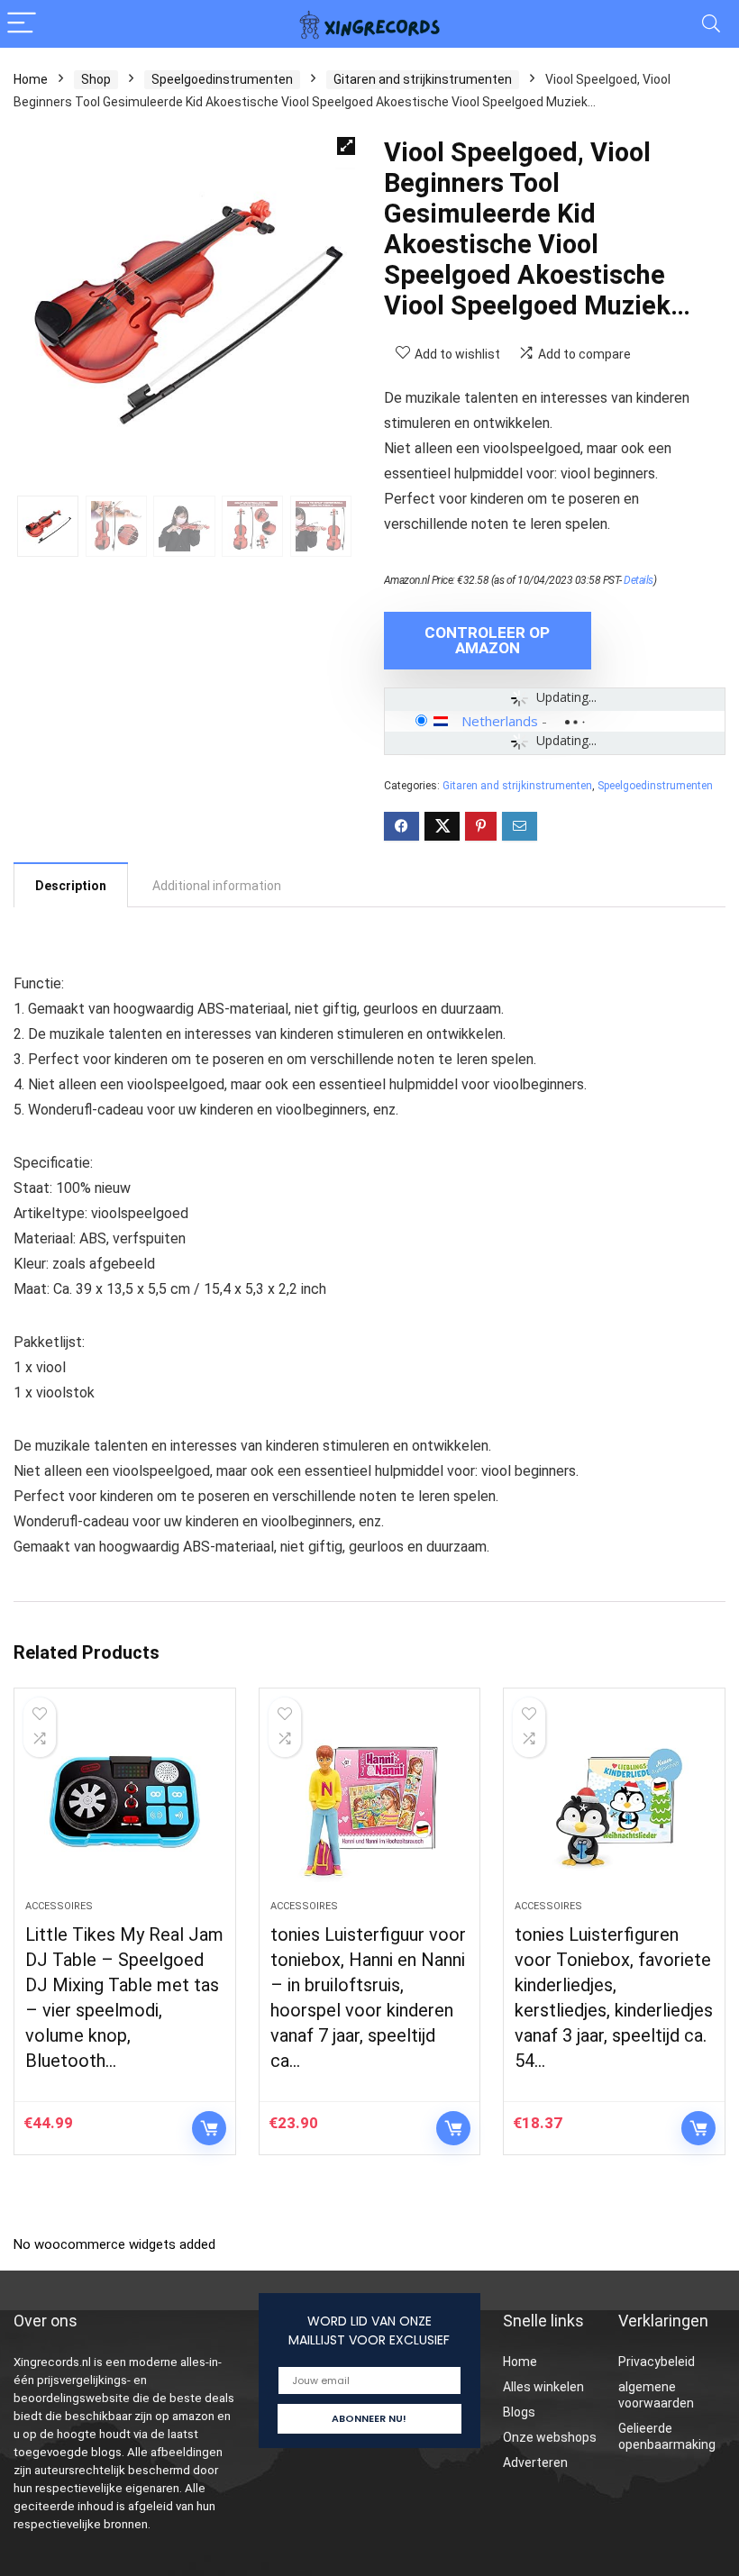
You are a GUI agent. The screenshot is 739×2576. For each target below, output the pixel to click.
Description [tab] (71, 886)
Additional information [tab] (217, 886)
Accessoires (59, 1906)
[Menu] (22, 24)
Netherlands (500, 721)
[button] (346, 146)
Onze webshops (550, 2437)
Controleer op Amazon (487, 640)
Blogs (519, 2412)
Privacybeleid (657, 2362)
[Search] (711, 24)
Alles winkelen (543, 2387)
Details (639, 580)
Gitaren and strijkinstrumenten (423, 79)
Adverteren (535, 2462)
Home (31, 79)
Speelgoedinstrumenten (222, 79)
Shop (96, 79)
